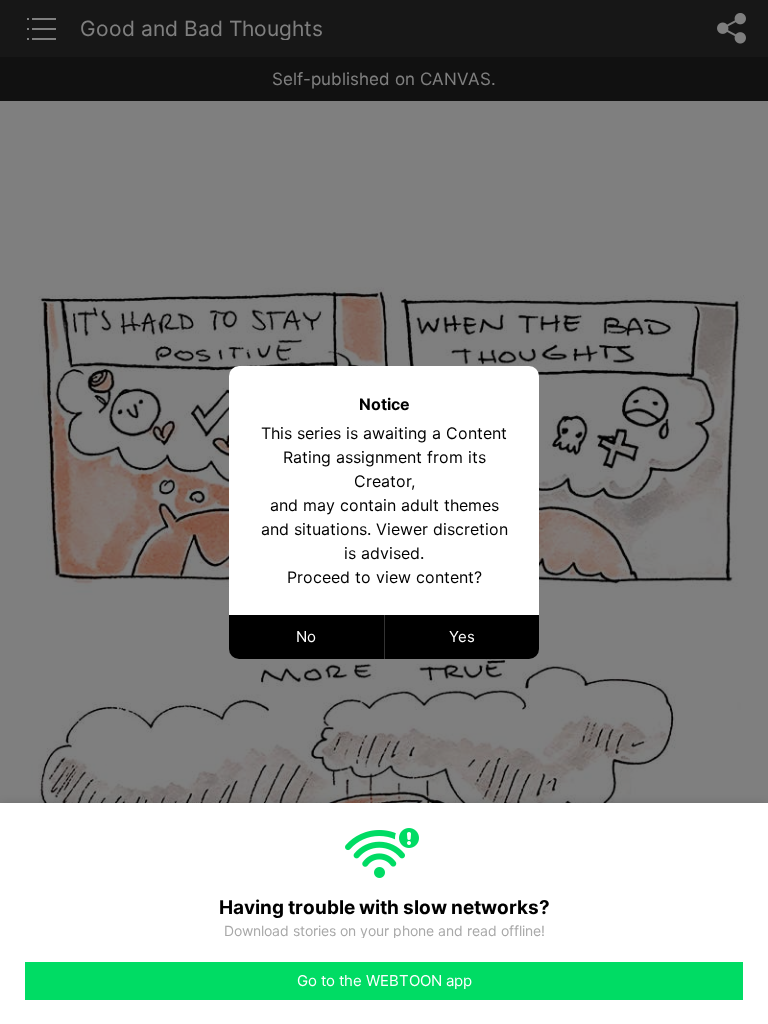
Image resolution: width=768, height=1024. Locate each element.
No (306, 636)
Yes (462, 636)
